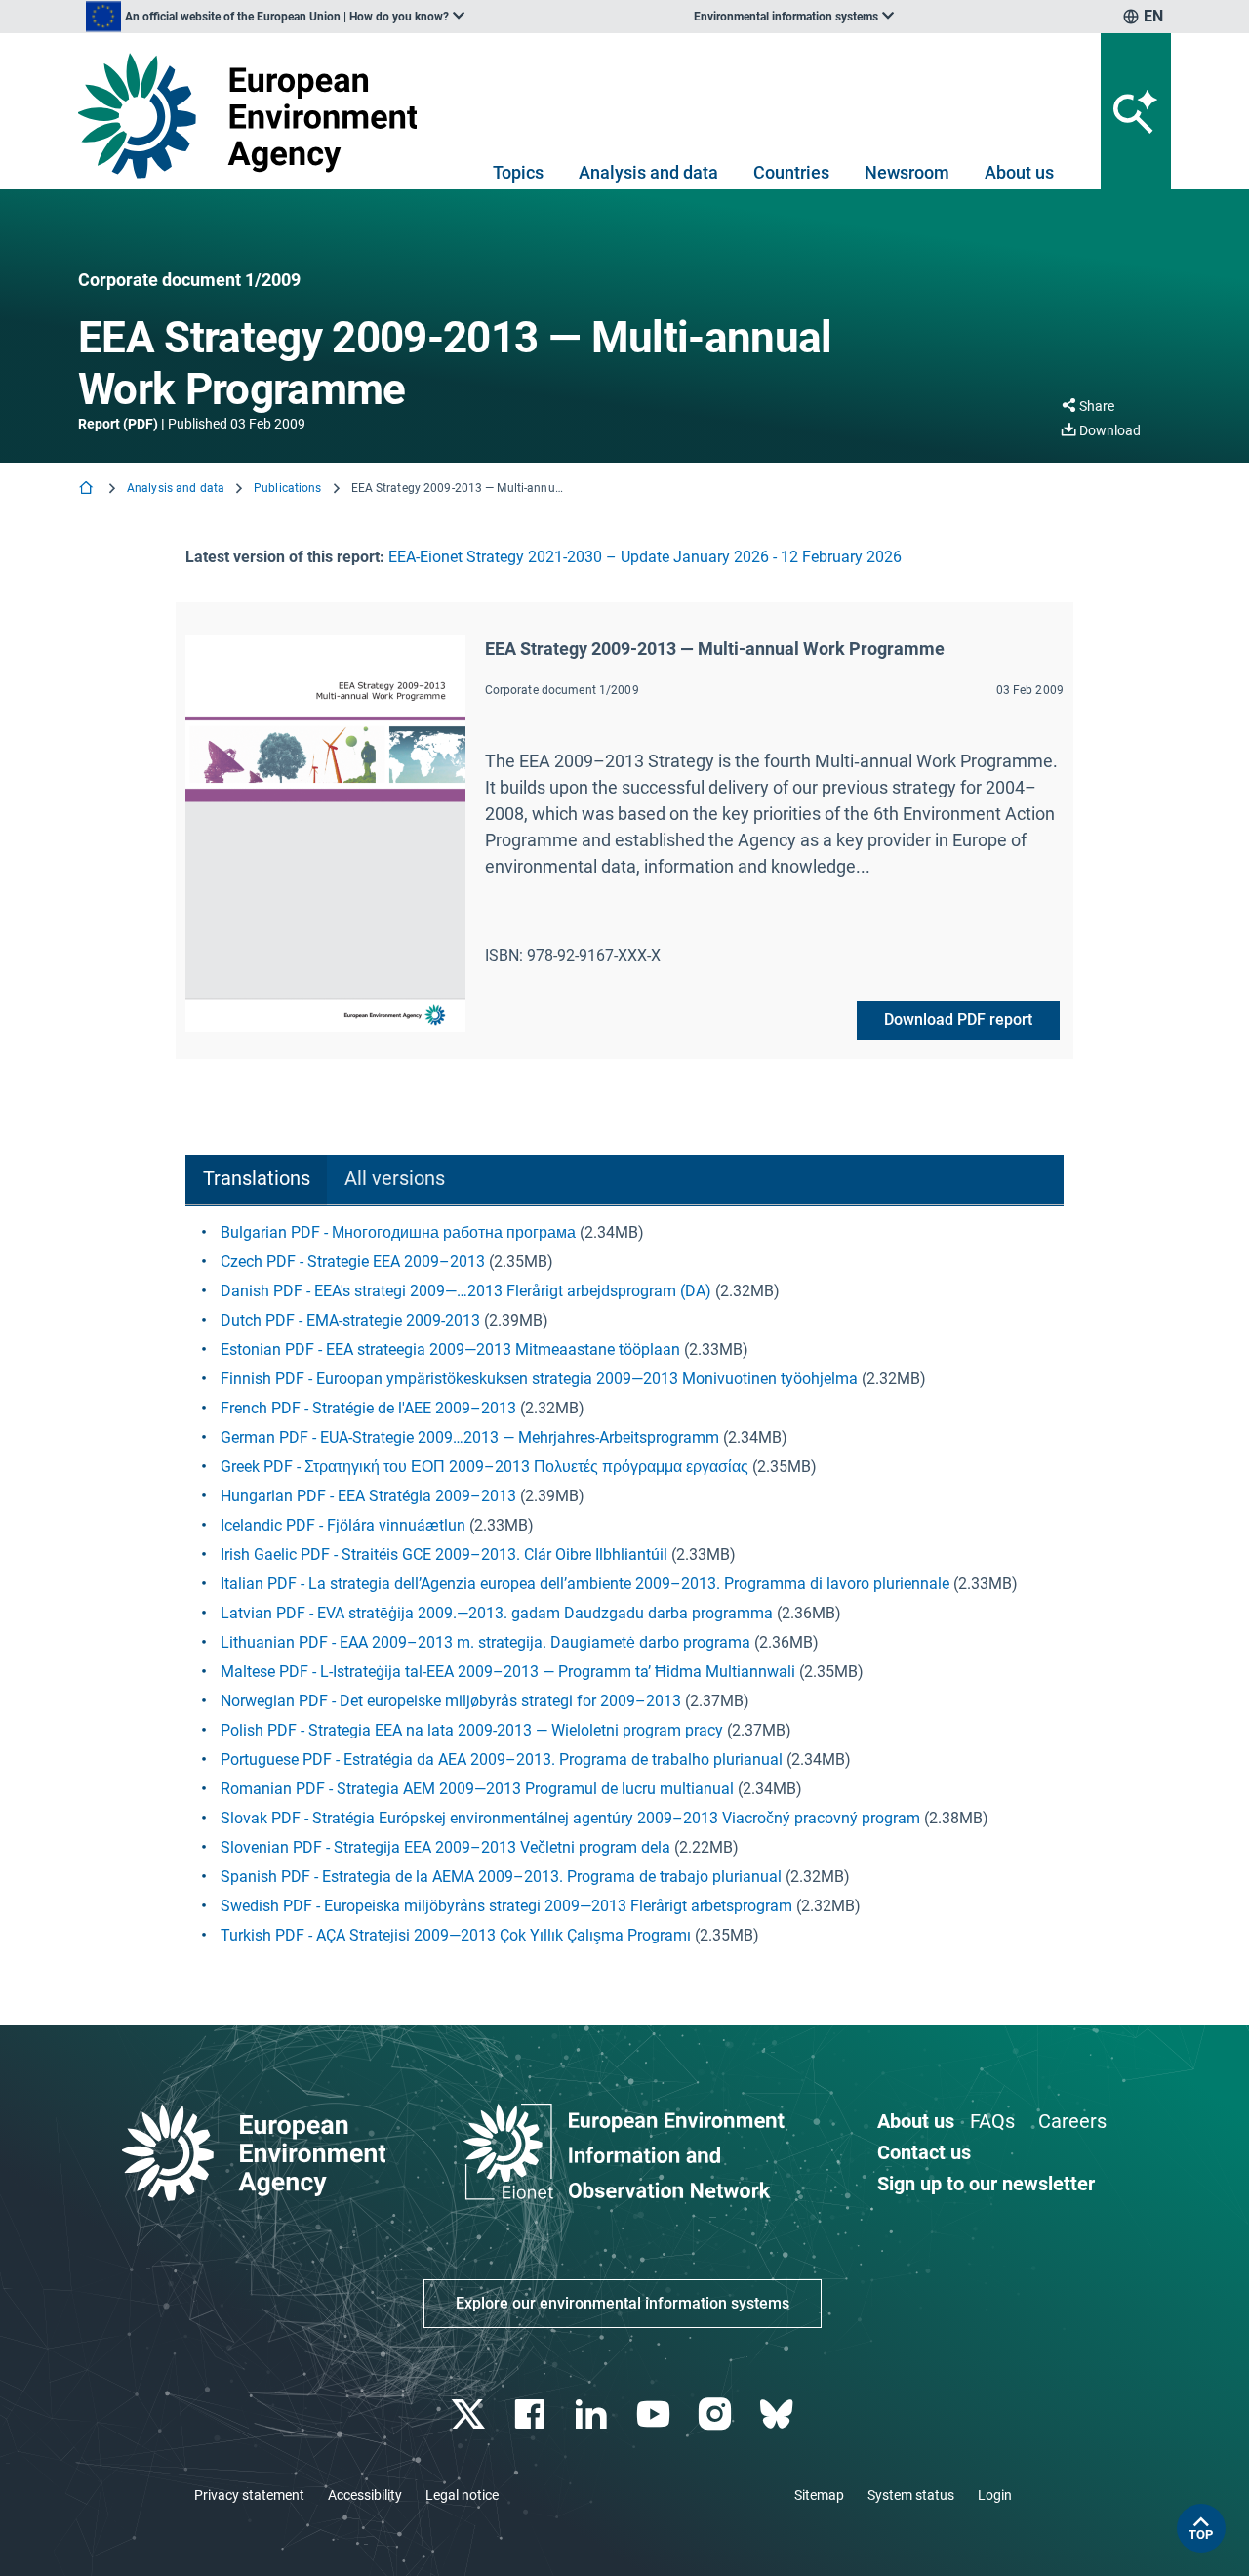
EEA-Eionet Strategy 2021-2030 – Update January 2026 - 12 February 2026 (645, 557)
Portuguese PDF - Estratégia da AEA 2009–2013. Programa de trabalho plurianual (502, 1759)
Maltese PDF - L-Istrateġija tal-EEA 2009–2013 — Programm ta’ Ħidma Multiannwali (508, 1672)
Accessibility (365, 2495)
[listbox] (275, 17)
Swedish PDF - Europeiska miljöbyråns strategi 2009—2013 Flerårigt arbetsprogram (506, 1906)
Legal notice (462, 2495)
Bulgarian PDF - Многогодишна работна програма (398, 1232)
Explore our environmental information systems (623, 2303)
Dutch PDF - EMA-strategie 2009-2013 (352, 1320)
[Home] (88, 490)
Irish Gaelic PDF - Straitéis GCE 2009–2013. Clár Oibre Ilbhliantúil (444, 1554)
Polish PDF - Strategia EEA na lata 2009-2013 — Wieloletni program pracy (472, 1730)
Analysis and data (648, 172)
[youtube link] (655, 2414)
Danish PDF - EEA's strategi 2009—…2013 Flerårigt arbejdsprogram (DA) (466, 1291)
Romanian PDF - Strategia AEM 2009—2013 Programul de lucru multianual (477, 1789)
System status (911, 2495)
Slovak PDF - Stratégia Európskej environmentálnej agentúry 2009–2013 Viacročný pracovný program (570, 1818)
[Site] (255, 116)
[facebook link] (532, 2414)
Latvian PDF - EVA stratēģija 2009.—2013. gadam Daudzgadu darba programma (497, 1613)
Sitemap (819, 2495)
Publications (287, 488)
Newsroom (907, 172)
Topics (518, 172)
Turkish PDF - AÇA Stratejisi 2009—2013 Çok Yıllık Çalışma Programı (456, 1935)
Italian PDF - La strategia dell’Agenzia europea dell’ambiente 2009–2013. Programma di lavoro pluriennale (585, 1584)
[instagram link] (717, 2414)
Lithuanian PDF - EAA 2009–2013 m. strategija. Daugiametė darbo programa (485, 1642)
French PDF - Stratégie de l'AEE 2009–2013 (368, 1408)
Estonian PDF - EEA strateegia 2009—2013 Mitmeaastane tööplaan (450, 1349)
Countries (791, 172)
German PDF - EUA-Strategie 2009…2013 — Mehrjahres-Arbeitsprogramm (470, 1437)
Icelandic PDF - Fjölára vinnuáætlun (343, 1525)
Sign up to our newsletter (986, 2184)
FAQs (992, 2121)
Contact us (924, 2152)
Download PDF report (958, 1020)
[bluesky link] (778, 2414)
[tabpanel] (624, 1584)
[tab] (256, 1180)
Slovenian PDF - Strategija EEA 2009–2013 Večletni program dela (445, 1847)
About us (1019, 172)
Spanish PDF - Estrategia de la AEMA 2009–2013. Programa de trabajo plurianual (501, 1877)
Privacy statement (249, 2495)
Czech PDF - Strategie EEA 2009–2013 (353, 1262)
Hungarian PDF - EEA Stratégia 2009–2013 (370, 1496)
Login (995, 2495)
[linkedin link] (594, 2414)
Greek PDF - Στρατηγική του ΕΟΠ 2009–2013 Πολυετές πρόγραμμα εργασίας (484, 1467)
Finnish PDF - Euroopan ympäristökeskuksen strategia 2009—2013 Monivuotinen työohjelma (539, 1379)
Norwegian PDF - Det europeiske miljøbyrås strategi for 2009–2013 (451, 1701)
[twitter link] (470, 2414)
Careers (1072, 2121)
